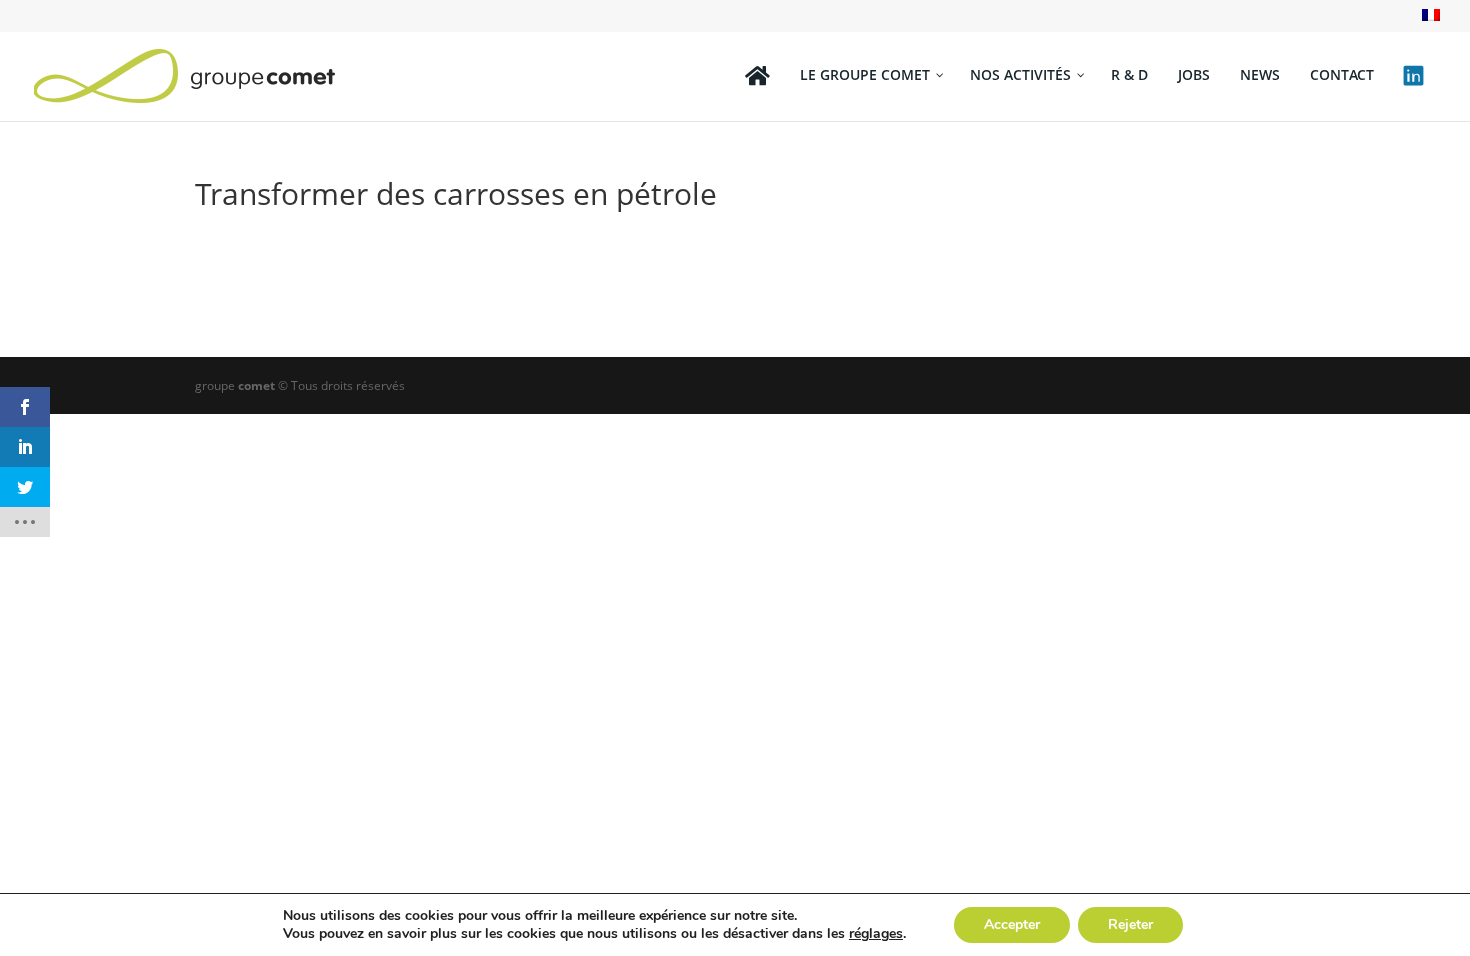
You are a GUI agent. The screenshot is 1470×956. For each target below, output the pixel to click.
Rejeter (1130, 924)
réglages (876, 934)
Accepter (1012, 924)
